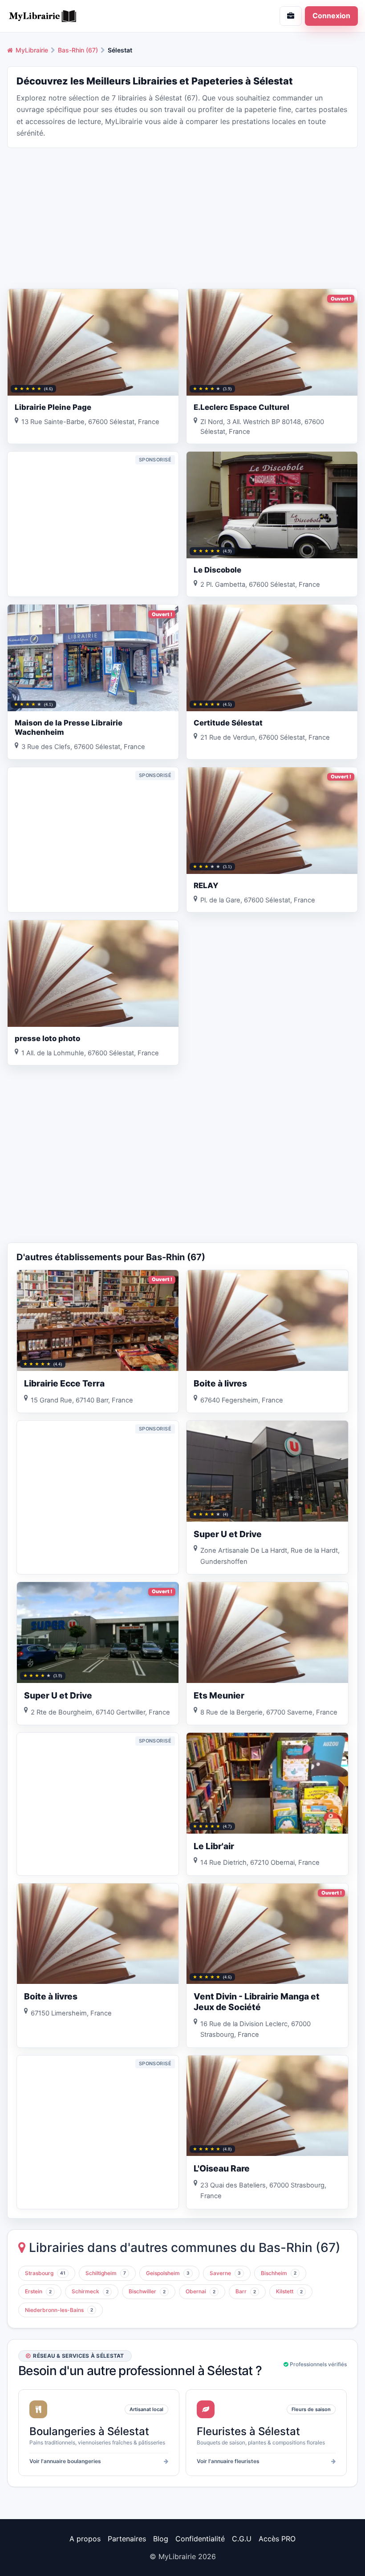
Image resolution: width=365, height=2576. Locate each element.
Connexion (331, 16)
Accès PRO (277, 2539)
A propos (85, 2539)
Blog (161, 2539)
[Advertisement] (182, 217)
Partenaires (127, 2539)
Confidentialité (200, 2539)
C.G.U (242, 2539)
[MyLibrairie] (91, 16)
